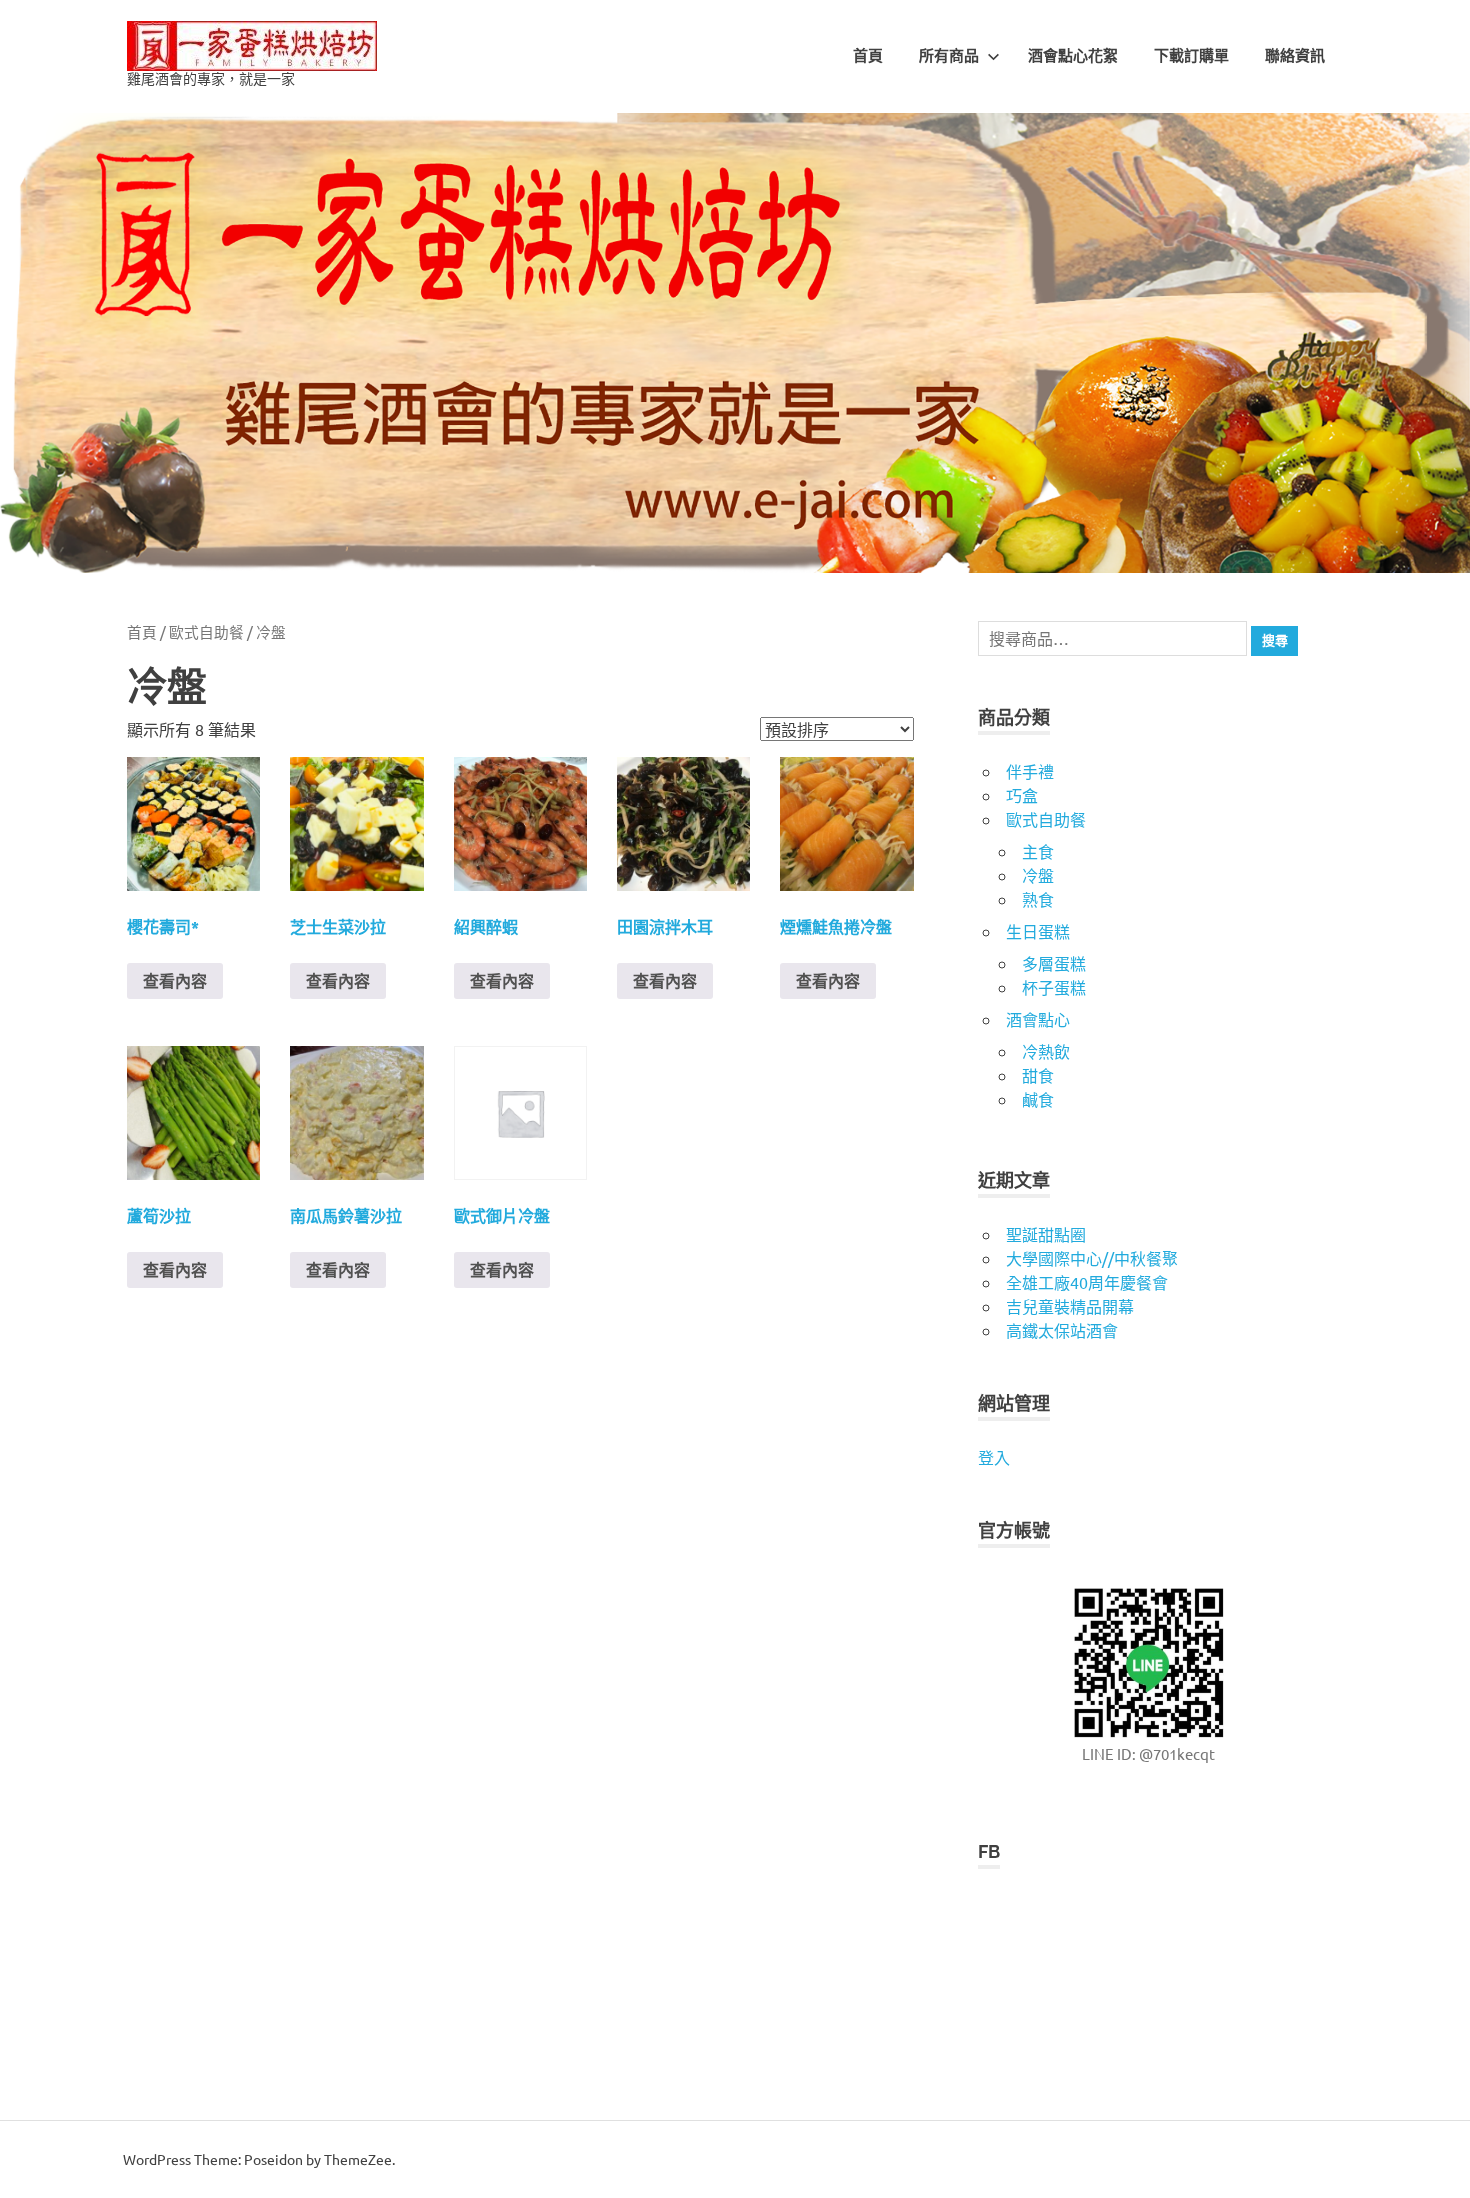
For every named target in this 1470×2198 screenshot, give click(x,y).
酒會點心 (1038, 1019)
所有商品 (949, 56)
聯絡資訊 (1295, 56)
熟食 (1038, 899)
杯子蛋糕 (1054, 987)
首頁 (868, 56)
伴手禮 (1030, 771)
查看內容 (175, 980)
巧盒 (1022, 795)
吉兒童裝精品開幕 (1070, 1306)
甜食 (1038, 1075)
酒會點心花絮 (1073, 56)
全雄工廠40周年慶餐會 (1087, 1282)
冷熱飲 (1046, 1051)
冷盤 (1038, 875)
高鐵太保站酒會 (1062, 1330)
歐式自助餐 (206, 631)
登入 (994, 1457)
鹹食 (1038, 1099)
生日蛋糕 (1038, 931)
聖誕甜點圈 (1046, 1234)
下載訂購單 (1191, 56)
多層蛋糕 (1054, 963)
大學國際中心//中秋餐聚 (1092, 1258)
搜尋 (1275, 640)
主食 (1038, 851)
